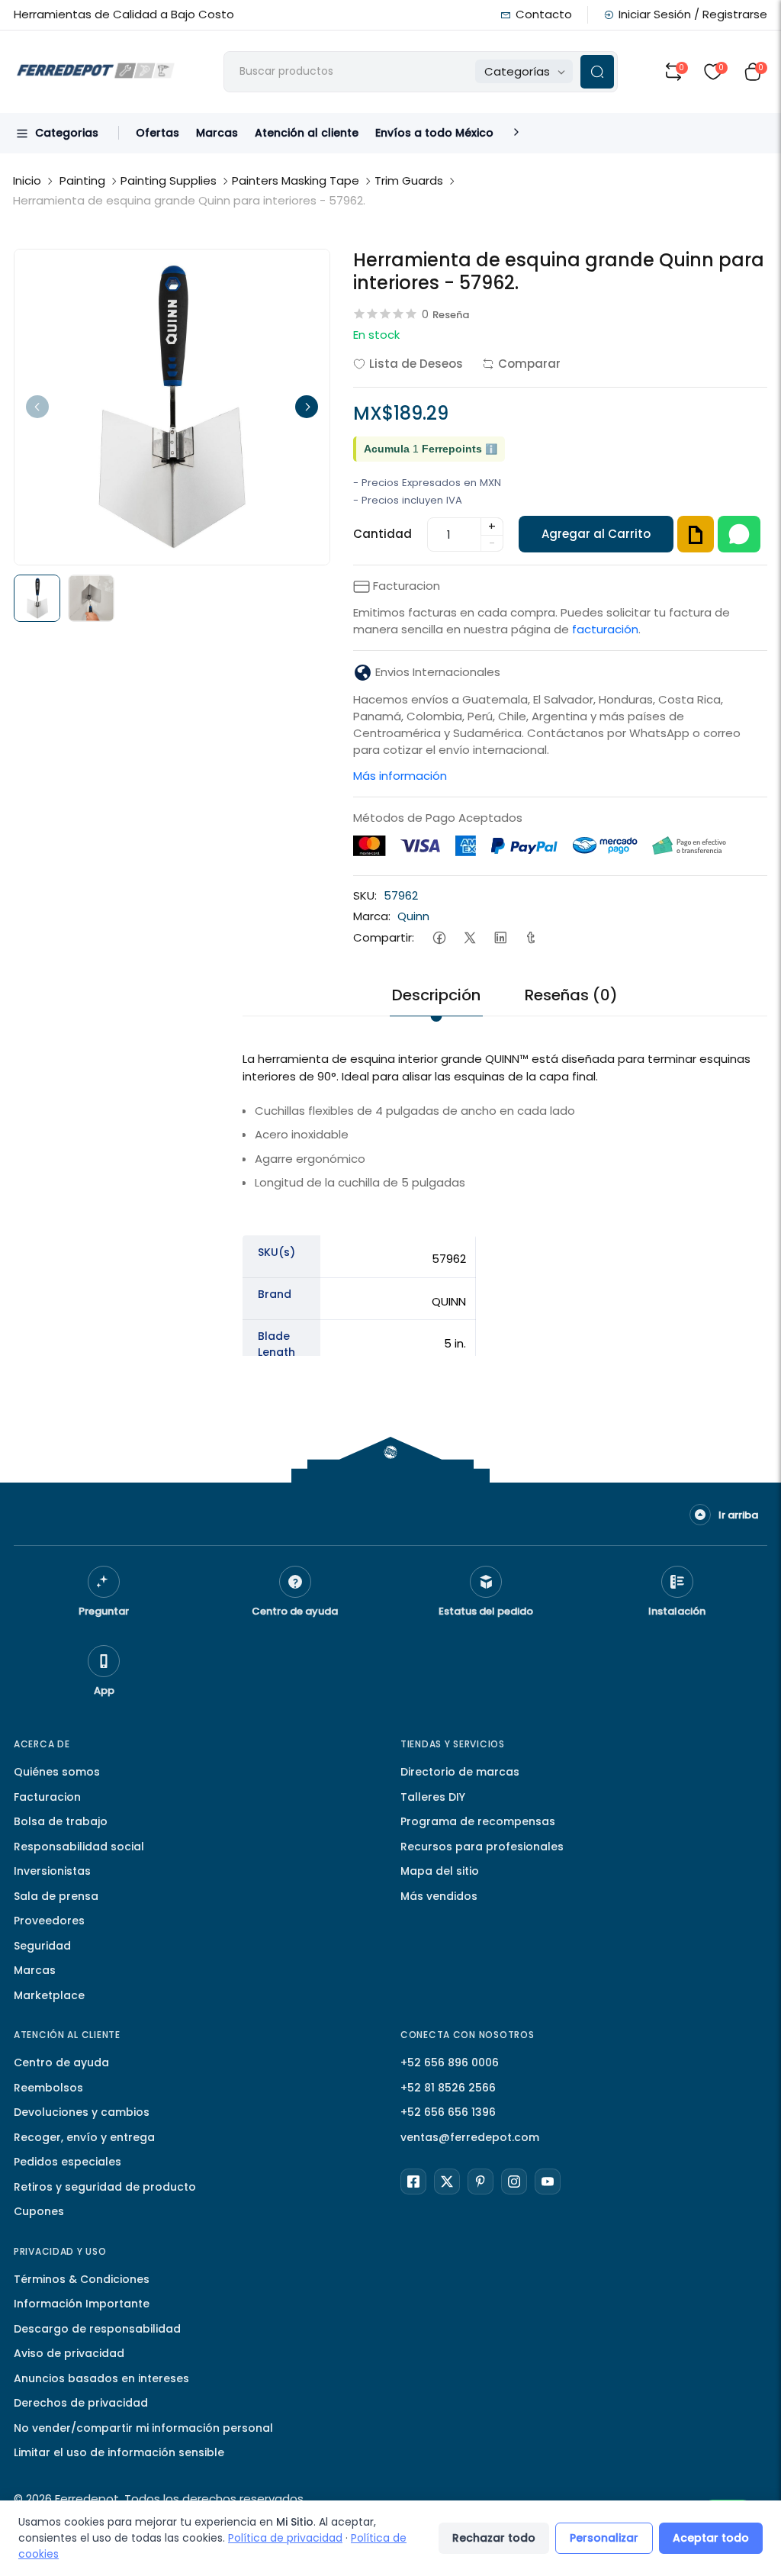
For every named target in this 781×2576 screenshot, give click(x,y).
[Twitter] (469, 937)
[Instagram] (514, 2182)
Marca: (372, 916)
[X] (447, 2182)
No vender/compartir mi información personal (143, 2428)
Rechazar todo (494, 2538)
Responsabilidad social (79, 1847)
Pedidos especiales (67, 2162)
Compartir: (384, 937)
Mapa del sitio (440, 1871)
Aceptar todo (711, 2538)
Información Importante (82, 2304)
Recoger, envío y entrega (84, 2137)
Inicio (27, 180)
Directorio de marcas (460, 1772)
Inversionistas (52, 1871)
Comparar (529, 364)
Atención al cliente (307, 133)
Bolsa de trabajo (61, 1821)
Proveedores (49, 1921)
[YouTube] (548, 2182)
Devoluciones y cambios (82, 2112)
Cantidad (382, 534)
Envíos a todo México (434, 133)
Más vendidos (439, 1896)
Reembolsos (48, 2088)
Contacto (544, 14)
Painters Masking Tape (296, 180)
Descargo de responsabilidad (97, 2329)
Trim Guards (409, 180)
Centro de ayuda (61, 2062)
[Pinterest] (480, 2182)
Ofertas (157, 133)
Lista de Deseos (416, 364)
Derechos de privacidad (81, 2403)
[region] (505, 1393)
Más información (400, 776)
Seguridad (42, 1946)
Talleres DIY (433, 1797)
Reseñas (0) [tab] (571, 995)
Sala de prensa (56, 1896)
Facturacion (47, 1797)
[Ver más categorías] (516, 133)
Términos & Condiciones (82, 2279)
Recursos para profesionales (482, 1847)
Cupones (39, 2211)
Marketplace (49, 1995)
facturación (605, 629)
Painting (82, 180)
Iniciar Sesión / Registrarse (693, 14)
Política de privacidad (285, 2538)
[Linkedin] (500, 937)
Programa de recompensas (478, 1821)
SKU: (365, 895)
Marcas (217, 133)
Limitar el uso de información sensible (119, 2452)
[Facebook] (439, 937)
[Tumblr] (530, 937)
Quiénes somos (57, 1772)
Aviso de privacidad (69, 2353)
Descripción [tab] (436, 995)
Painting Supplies (169, 180)
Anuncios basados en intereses (101, 2378)
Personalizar (604, 2538)
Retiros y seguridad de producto (105, 2187)
